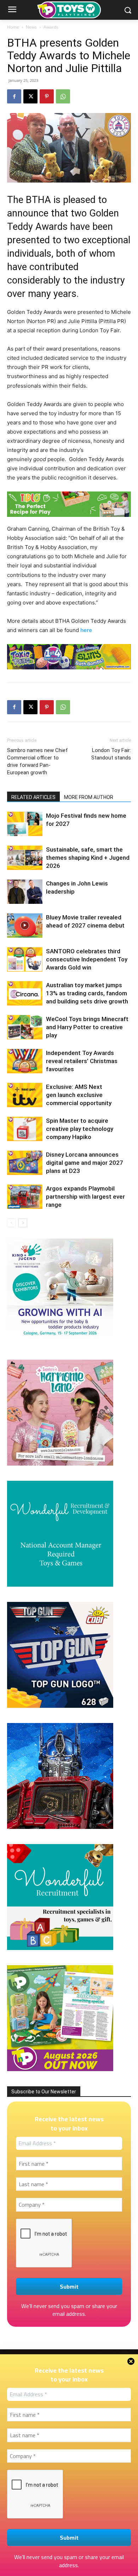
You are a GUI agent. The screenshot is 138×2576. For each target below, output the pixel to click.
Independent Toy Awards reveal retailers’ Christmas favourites (82, 1061)
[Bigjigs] (69, 504)
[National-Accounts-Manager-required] (60, 1585)
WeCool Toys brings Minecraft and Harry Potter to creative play (87, 1027)
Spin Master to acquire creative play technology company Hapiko (80, 1129)
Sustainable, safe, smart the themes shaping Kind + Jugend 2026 (88, 858)
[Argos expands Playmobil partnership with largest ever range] (25, 1197)
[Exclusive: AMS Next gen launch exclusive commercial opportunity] (25, 1095)
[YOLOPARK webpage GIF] (60, 1827)
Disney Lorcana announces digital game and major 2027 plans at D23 (85, 1163)
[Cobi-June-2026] (60, 1706)
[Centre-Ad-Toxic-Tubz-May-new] (69, 657)
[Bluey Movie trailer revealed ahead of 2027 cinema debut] (25, 926)
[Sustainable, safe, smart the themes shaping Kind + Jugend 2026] (25, 858)
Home (13, 27)
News (31, 27)
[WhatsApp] (63, 96)
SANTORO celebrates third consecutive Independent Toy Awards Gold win (87, 959)
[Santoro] (60, 1464)
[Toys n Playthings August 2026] (60, 2069)
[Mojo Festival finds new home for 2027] (25, 824)
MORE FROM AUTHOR (89, 797)
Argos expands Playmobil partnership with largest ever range (85, 1197)
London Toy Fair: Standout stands (111, 754)
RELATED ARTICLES (33, 797)
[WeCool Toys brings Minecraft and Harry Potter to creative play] (25, 1027)
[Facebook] (14, 96)
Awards (51, 27)
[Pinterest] (47, 96)
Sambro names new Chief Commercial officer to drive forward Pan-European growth (38, 761)
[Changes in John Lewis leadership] (25, 892)
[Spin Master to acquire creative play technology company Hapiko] (25, 1129)
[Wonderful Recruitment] (60, 1948)
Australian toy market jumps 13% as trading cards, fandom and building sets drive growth (87, 993)
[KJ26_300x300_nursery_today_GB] (60, 1343)
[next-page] (23, 1223)
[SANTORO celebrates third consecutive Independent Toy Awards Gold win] (25, 959)
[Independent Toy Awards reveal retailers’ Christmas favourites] (25, 1061)
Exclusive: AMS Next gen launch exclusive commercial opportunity (79, 1095)
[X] (30, 96)
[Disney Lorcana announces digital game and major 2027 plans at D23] (25, 1163)
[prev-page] (11, 1223)
